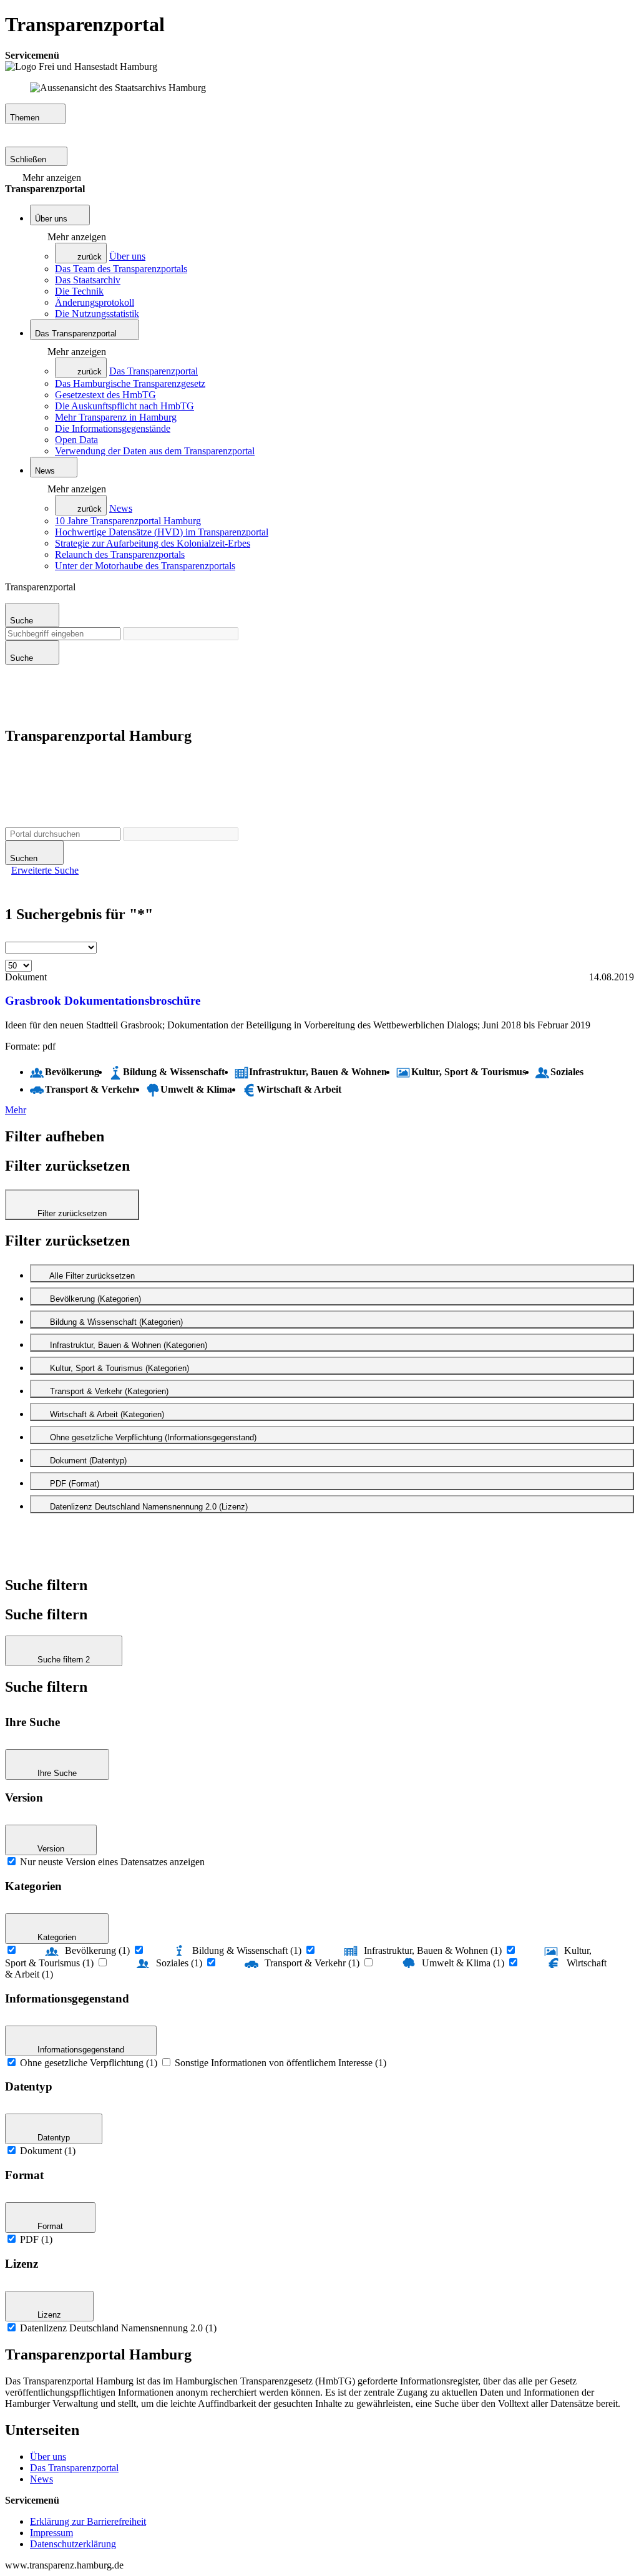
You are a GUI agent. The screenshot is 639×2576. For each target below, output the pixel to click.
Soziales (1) (179, 1963)
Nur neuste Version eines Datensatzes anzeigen (112, 1862)
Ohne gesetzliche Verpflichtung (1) (89, 2063)
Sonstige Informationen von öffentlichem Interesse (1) (280, 2063)
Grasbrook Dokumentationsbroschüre (103, 1001)
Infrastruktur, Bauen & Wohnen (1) (433, 1950)
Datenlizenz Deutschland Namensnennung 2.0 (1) (118, 2328)
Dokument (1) (48, 2151)
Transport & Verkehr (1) (312, 1963)
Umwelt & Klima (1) (463, 1963)
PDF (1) (36, 2239)
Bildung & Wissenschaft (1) (247, 1950)
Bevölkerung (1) (97, 1950)
